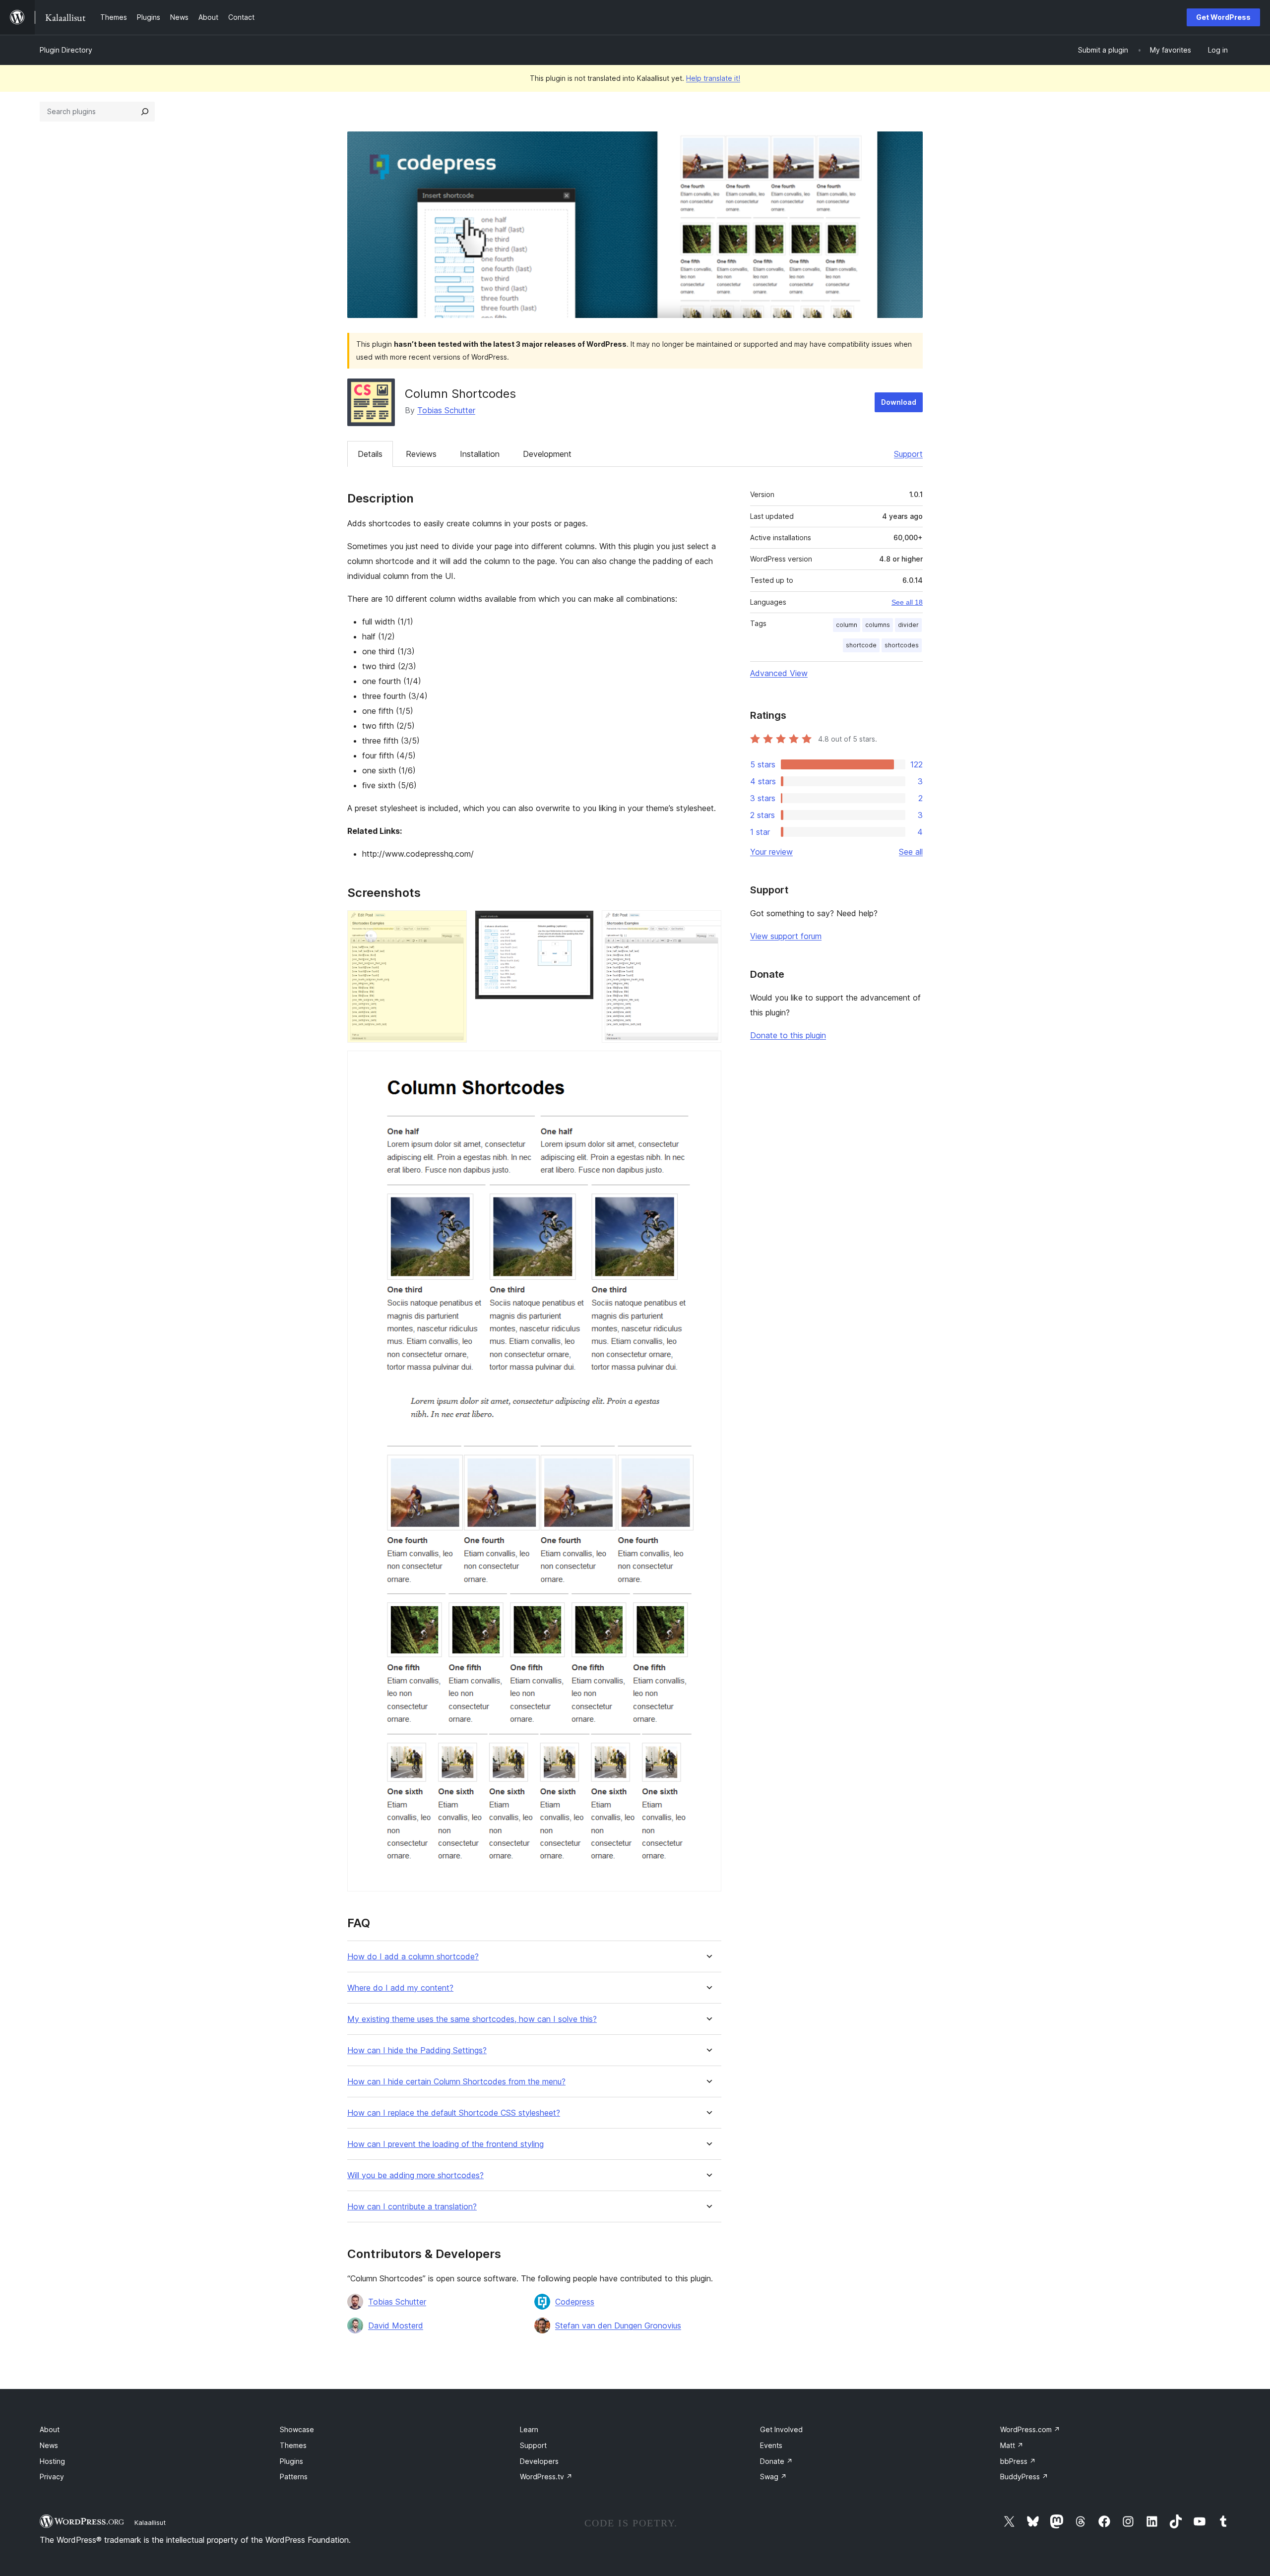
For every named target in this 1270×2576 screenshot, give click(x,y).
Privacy (52, 2477)
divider (908, 625)
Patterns (294, 2477)
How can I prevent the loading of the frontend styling (445, 2144)
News (49, 2445)
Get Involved (781, 2429)
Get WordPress (1223, 17)
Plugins (291, 2461)
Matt (1012, 2445)
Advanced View (779, 673)
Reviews (421, 454)
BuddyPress (1024, 2477)
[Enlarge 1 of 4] (453, 924)
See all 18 (907, 602)
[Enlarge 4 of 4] (708, 1064)
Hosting (52, 2461)
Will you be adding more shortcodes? (415, 2175)
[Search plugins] (145, 112)
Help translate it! (713, 78)
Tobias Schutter (446, 410)
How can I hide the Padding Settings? (417, 2050)
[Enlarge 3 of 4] (708, 924)
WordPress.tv (546, 2477)
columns (878, 625)
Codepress (575, 2302)
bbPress (1018, 2461)
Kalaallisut (150, 2522)
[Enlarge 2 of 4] (580, 924)
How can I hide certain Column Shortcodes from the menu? (456, 2082)
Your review (771, 852)
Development (547, 454)
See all (911, 852)
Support (908, 454)
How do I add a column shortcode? (413, 1957)
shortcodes (902, 645)
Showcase (297, 2429)
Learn (529, 2429)
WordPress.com (1030, 2429)
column (847, 625)
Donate (776, 2461)
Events (771, 2445)
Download (899, 402)
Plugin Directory (66, 50)
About (50, 2429)
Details (370, 454)
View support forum (786, 936)
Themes (293, 2445)
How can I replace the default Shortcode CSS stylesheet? (454, 2113)
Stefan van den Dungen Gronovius (618, 2325)
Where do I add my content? (400, 1988)
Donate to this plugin (788, 1035)
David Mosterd (396, 2325)
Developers (539, 2461)
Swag (773, 2477)
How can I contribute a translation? (412, 2207)
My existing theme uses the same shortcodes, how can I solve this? (472, 2019)
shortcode (861, 645)
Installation (480, 454)
